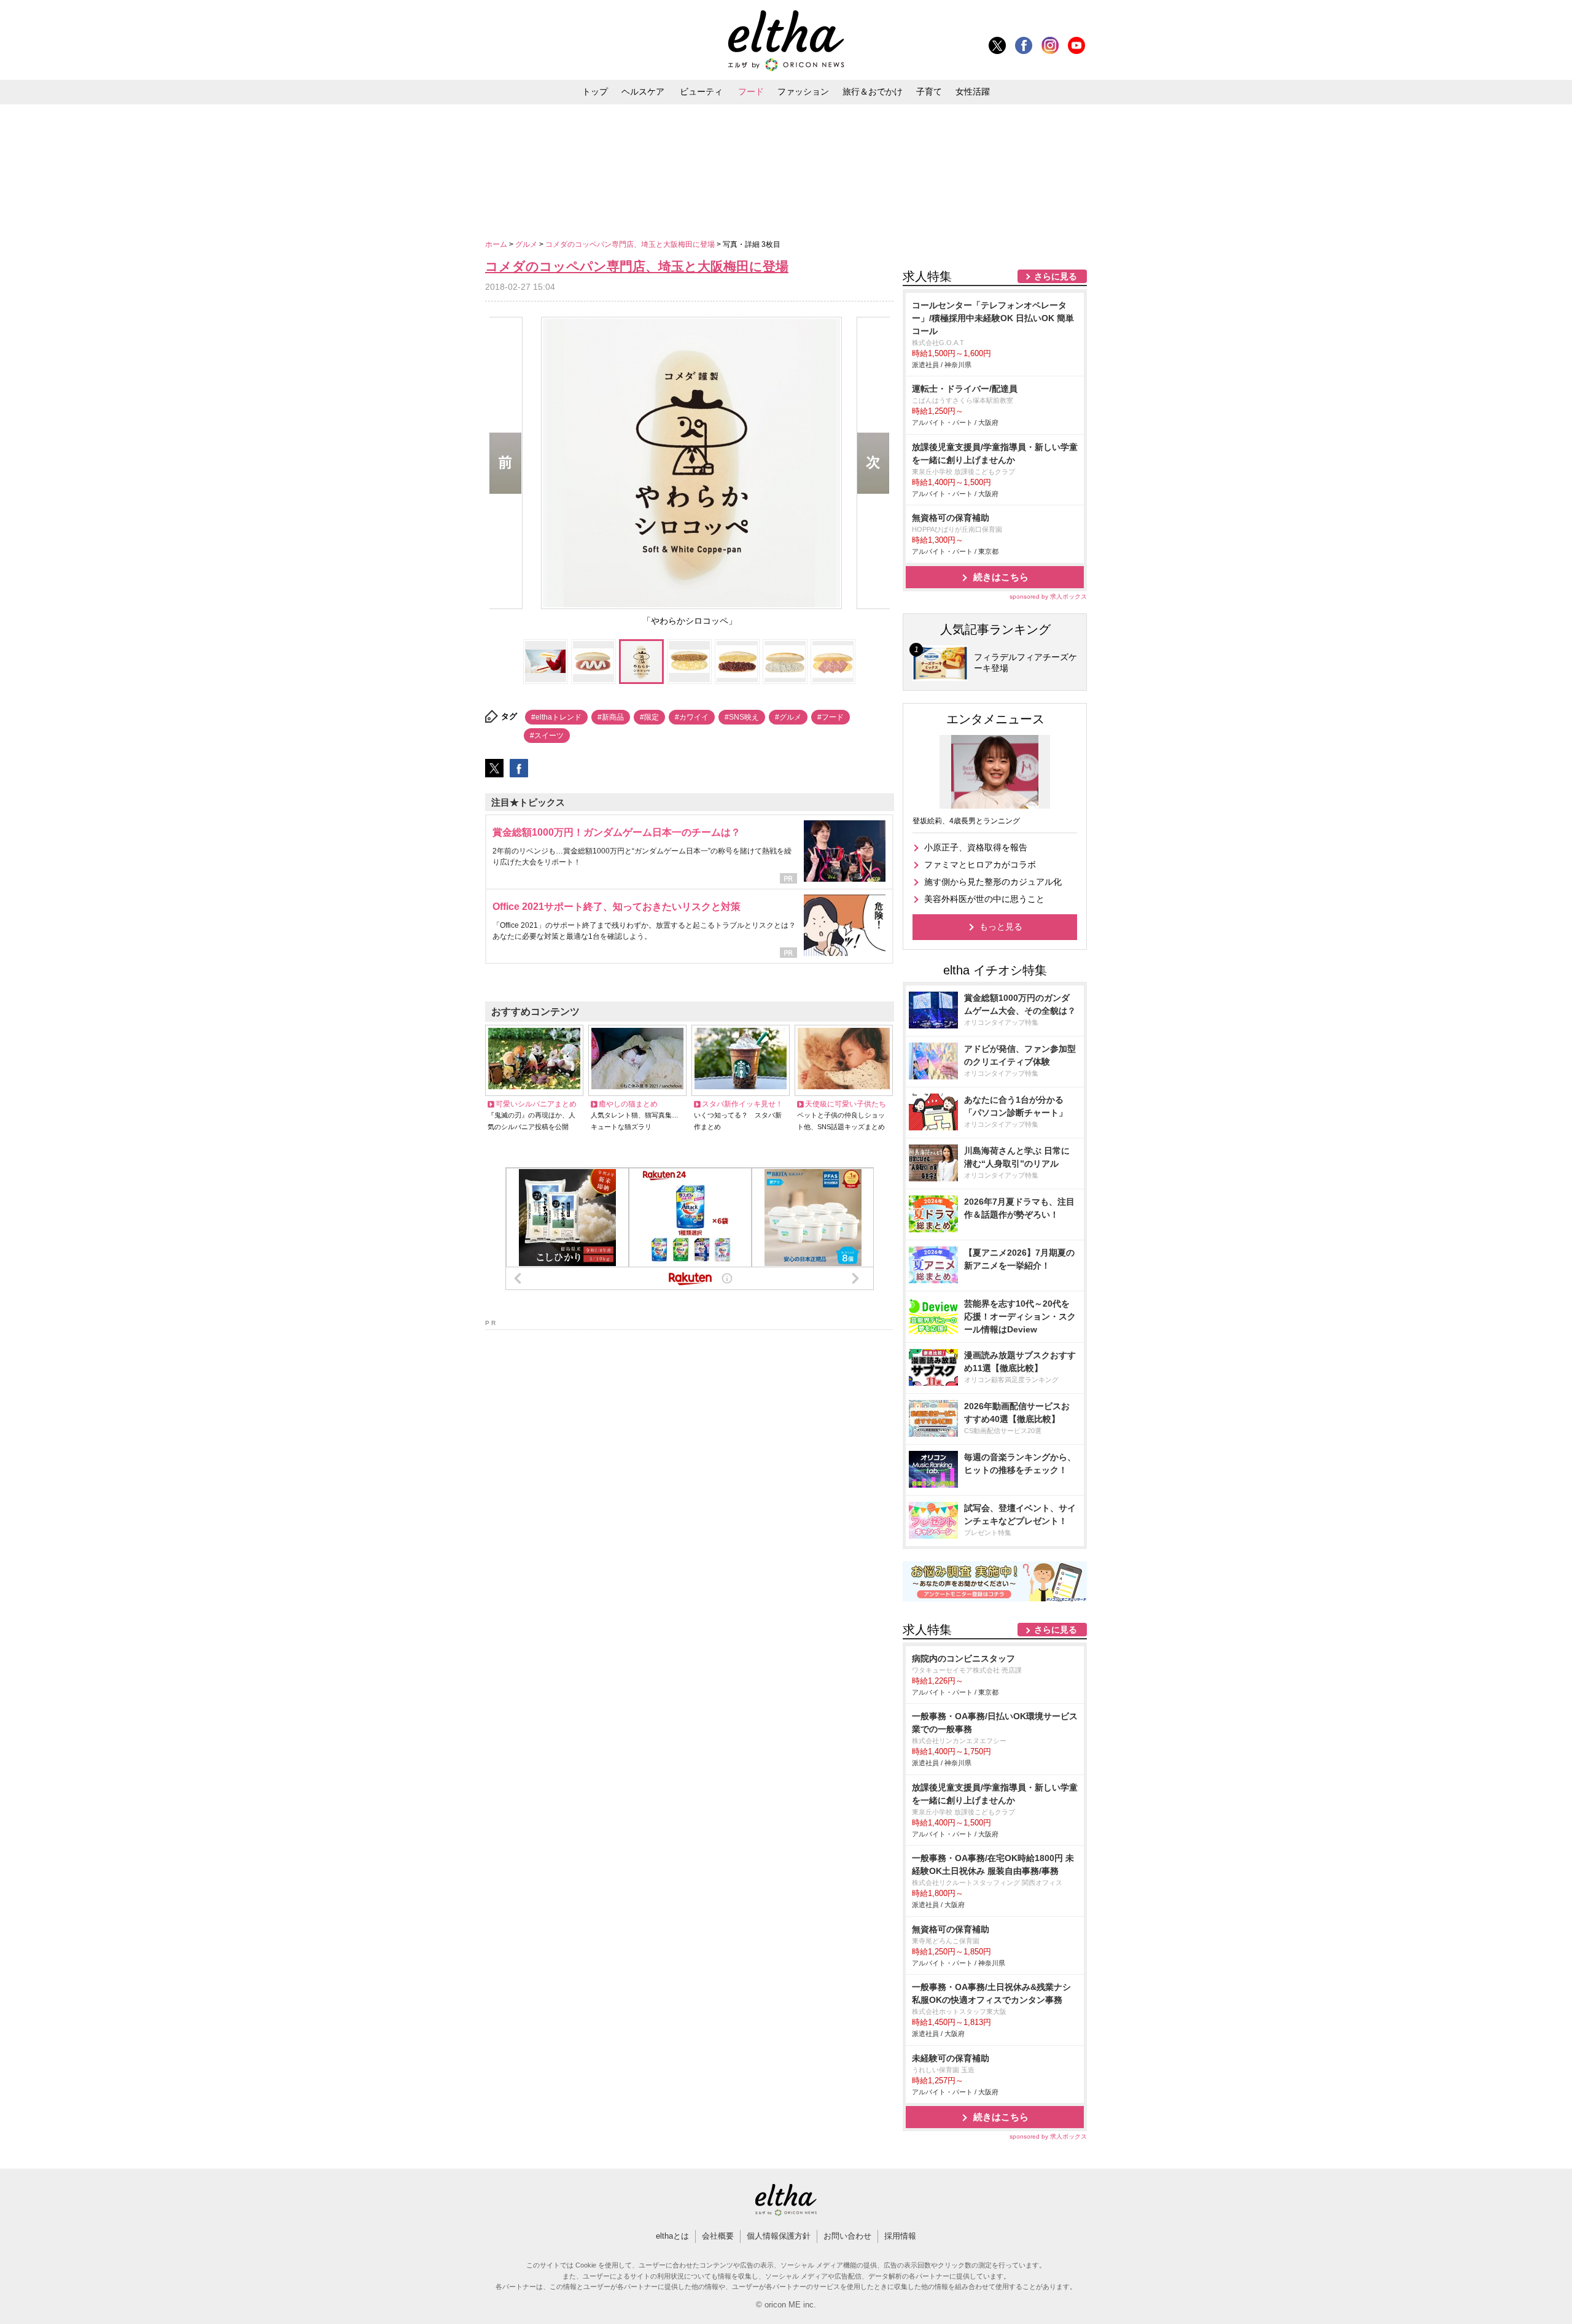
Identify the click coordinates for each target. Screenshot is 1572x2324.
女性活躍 (973, 91)
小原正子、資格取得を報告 (976, 847)
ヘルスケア (643, 91)
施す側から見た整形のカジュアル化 (993, 882)
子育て (929, 91)
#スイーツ (547, 736)
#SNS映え (742, 717)
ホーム (497, 244)
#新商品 (611, 717)
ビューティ (701, 91)
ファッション (803, 91)
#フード (831, 717)
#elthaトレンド (556, 717)
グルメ (527, 244)
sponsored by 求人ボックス (1048, 597)
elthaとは (672, 2236)
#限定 (649, 717)
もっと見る (1001, 927)
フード (751, 91)
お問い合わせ (847, 2236)
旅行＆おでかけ (873, 91)
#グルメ (788, 717)
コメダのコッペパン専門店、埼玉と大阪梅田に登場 (631, 244)
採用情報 (900, 2236)
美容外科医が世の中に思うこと (984, 899)
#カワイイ (692, 717)
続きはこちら (1001, 577)
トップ (595, 91)
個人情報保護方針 (779, 2236)
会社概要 (718, 2236)
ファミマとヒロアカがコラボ (980, 865)
